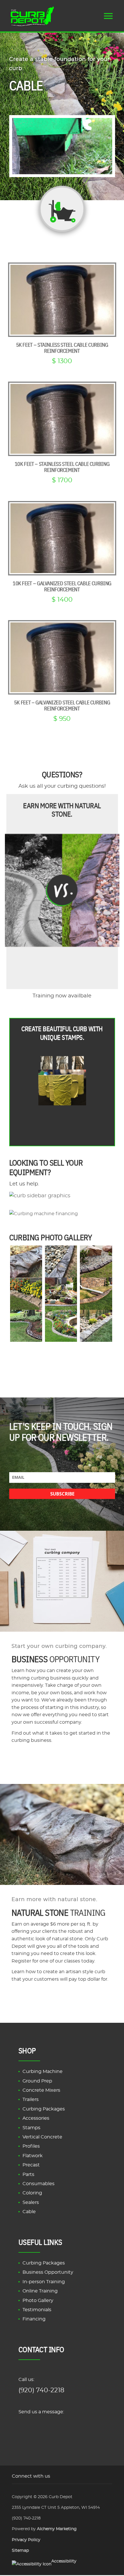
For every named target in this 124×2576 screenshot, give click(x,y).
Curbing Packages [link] (44, 2109)
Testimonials (37, 2310)
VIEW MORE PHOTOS (61, 1354)
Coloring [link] (32, 2193)
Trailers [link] (31, 2100)
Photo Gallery (38, 2301)
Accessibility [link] (64, 2561)
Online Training (40, 2291)
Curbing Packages (44, 2263)
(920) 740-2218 (41, 2390)
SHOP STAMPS (61, 1123)
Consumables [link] (38, 2184)
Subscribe (62, 1494)
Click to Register (62, 971)
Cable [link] (29, 2212)
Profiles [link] (31, 2147)
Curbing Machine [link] (43, 2072)
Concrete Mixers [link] (41, 2090)
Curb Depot (61, 2497)
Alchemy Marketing (57, 2529)
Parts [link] (28, 2175)
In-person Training (44, 2282)
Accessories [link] (36, 2118)
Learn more (62, 1999)
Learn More (62, 1760)
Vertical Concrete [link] (42, 2137)
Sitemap (20, 2551)
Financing (34, 2319)
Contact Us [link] (61, 2426)
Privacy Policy (26, 2540)
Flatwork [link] (33, 2156)
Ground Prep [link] (37, 2081)
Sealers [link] (31, 2202)
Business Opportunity (48, 2273)
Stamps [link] (31, 2128)
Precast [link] (31, 2165)
